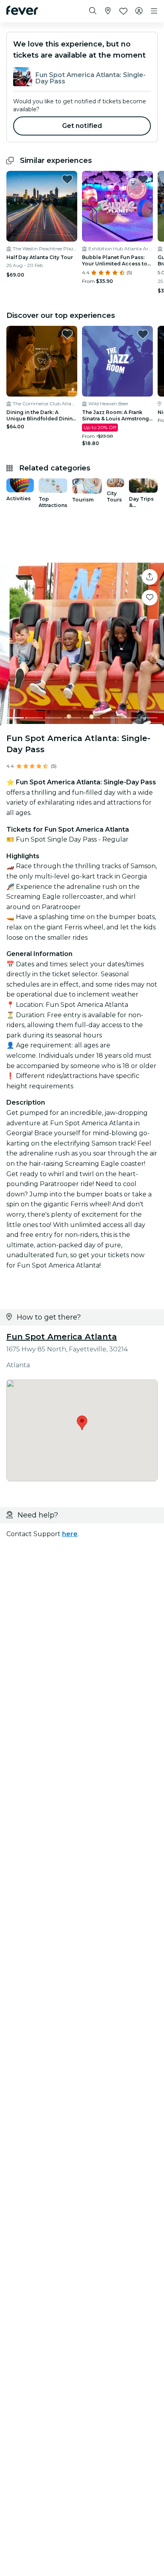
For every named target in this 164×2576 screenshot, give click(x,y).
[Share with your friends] (150, 577)
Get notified (82, 126)
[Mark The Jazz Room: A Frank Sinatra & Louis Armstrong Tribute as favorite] (143, 334)
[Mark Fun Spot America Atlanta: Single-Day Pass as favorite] (150, 598)
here (70, 1534)
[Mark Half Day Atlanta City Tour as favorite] (67, 179)
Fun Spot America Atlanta (62, 1337)
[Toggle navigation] (154, 11)
